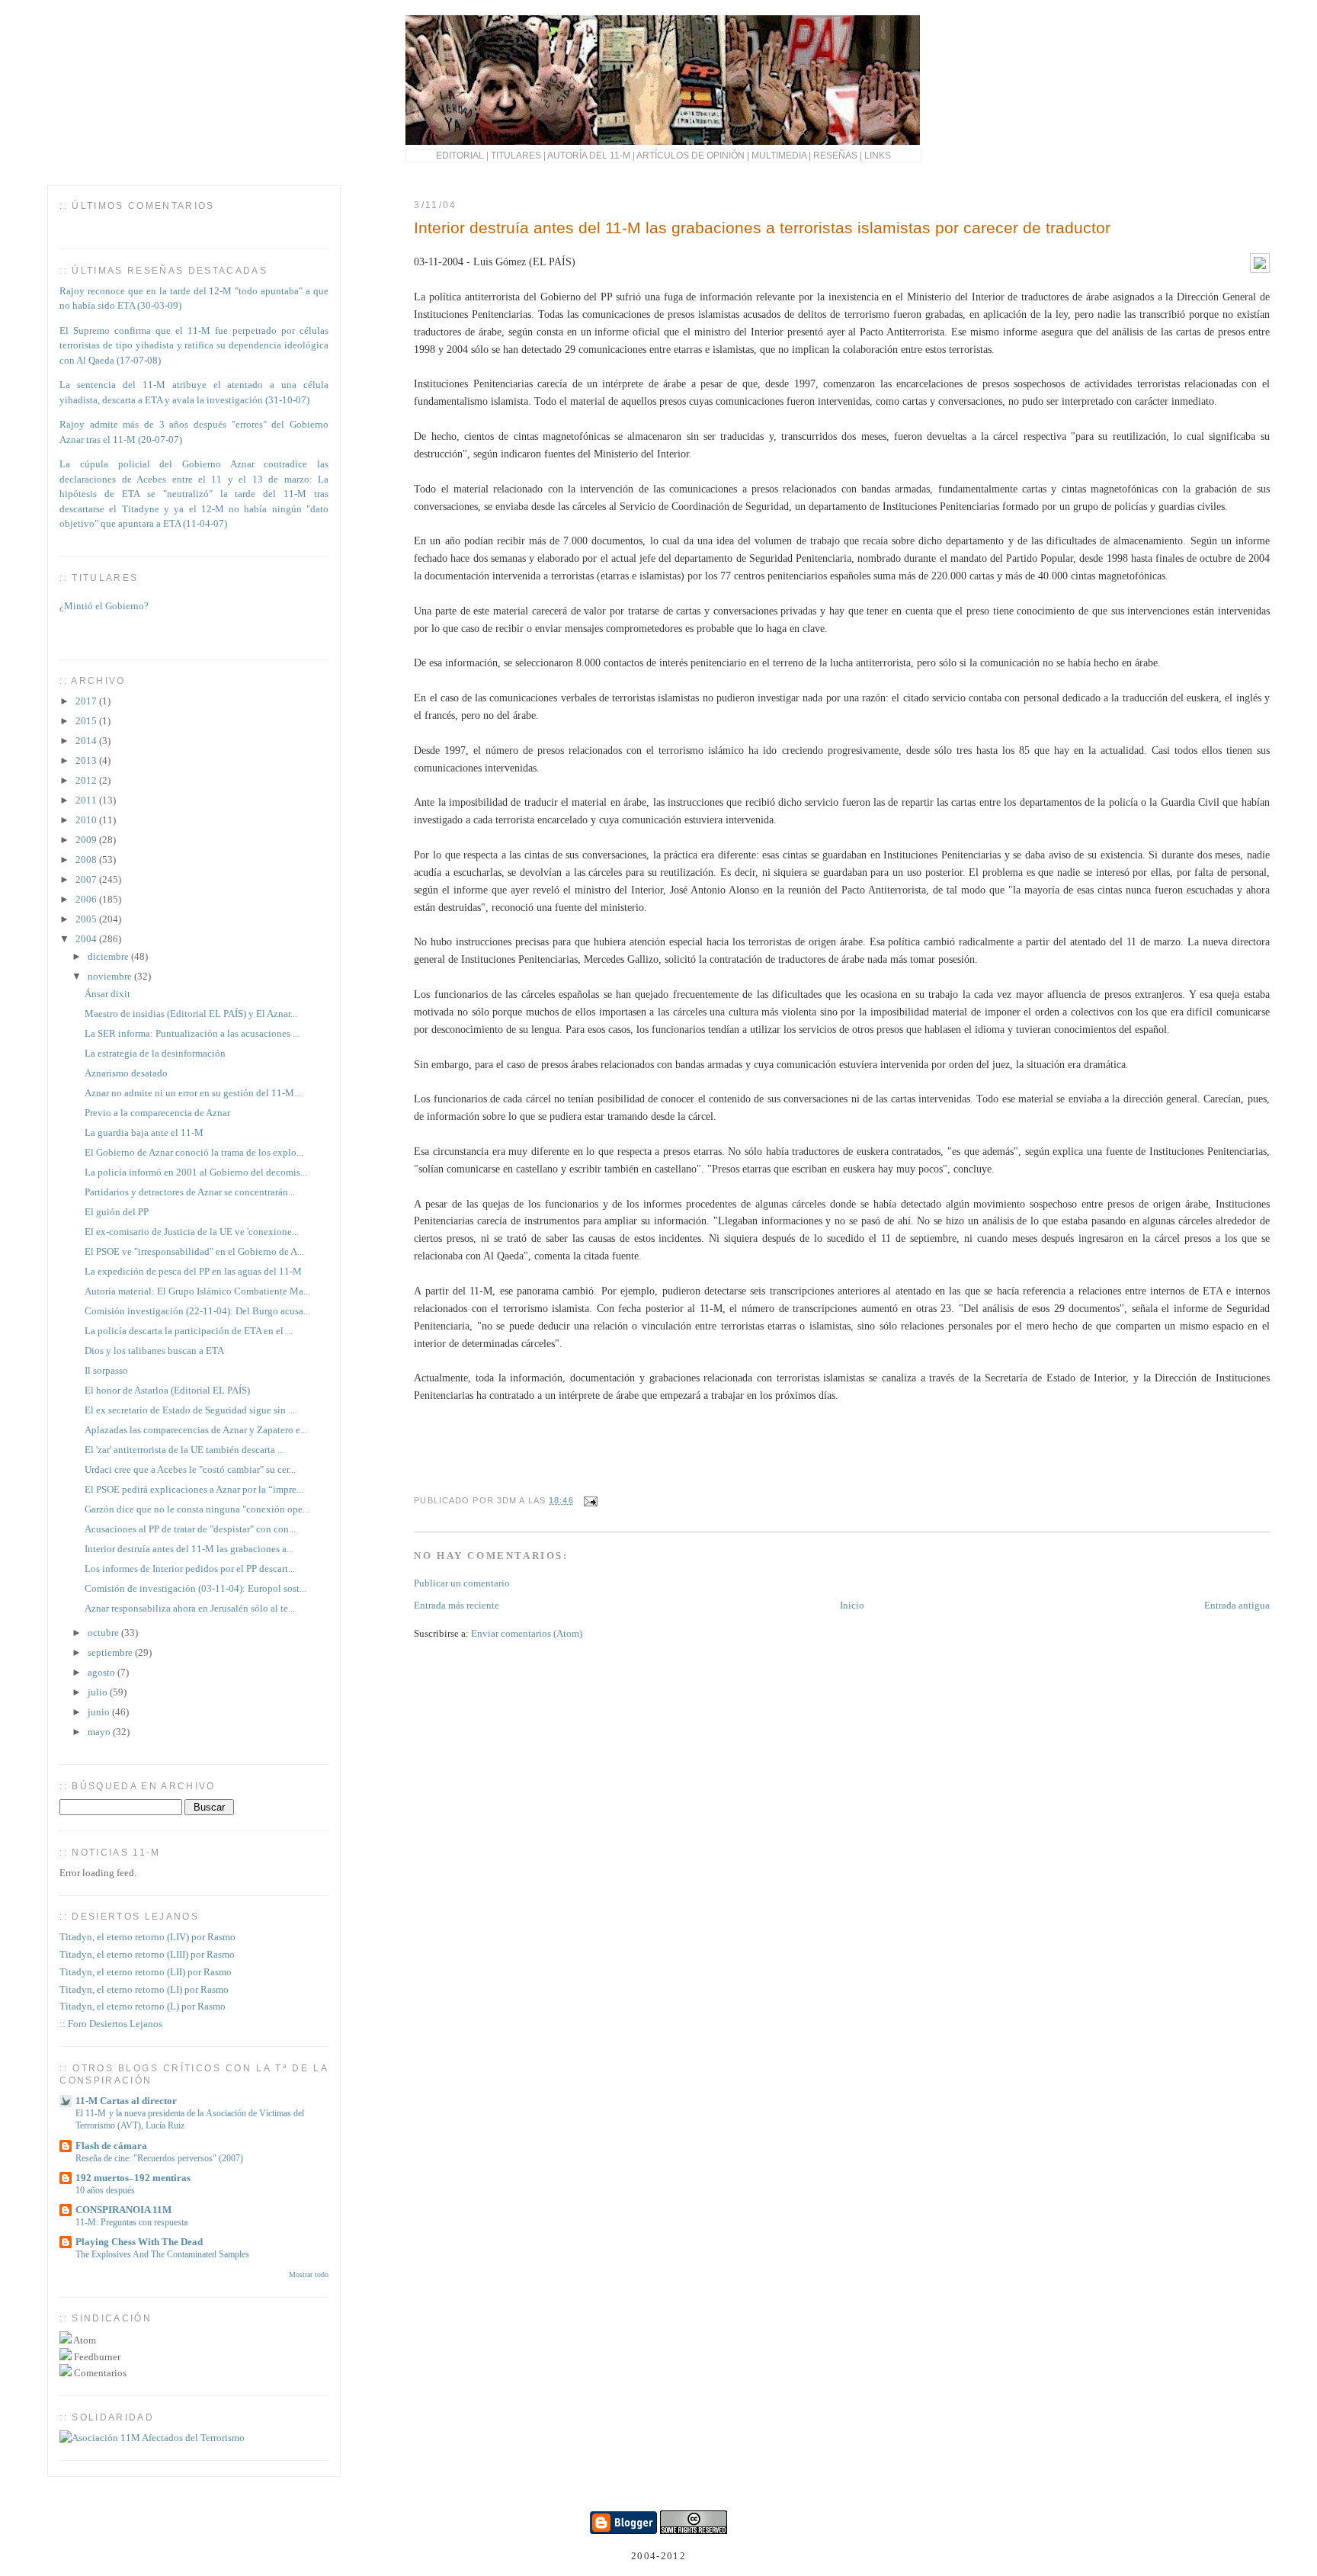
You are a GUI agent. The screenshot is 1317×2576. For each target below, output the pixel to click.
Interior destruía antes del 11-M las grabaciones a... (189, 1549)
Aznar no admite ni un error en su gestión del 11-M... (193, 1093)
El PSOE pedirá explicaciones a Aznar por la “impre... (194, 1489)
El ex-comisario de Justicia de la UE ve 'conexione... (192, 1232)
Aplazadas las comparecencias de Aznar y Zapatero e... (196, 1430)
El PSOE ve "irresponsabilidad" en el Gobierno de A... (194, 1251)
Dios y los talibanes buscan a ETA (154, 1351)
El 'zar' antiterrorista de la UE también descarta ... (184, 1450)
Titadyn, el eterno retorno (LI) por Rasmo (144, 1989)
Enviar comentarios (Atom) (527, 1633)
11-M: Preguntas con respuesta (131, 2222)
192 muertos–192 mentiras (133, 2178)
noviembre (111, 976)
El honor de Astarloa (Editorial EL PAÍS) (167, 1390)
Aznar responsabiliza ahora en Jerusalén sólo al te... (190, 1608)
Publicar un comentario (462, 1583)
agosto (103, 1672)
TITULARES (516, 155)
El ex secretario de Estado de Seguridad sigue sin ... (190, 1410)
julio (99, 1692)
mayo (100, 1732)
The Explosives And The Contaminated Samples (162, 2254)
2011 (87, 800)
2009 (87, 840)
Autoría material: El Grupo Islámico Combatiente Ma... (197, 1291)
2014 (87, 741)
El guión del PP (117, 1212)
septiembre (111, 1652)
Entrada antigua (1237, 1605)
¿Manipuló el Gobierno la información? (141, 638)
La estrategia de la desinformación (155, 1053)
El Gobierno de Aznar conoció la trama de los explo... (194, 1152)
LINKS (878, 155)
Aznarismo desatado (126, 1073)
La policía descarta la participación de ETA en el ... (189, 1331)
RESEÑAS (835, 155)
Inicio (852, 1605)
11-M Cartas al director (126, 2101)
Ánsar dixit (107, 994)
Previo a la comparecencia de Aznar (157, 1113)
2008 (87, 860)
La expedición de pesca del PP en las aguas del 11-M (193, 1271)
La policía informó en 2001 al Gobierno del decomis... (196, 1172)
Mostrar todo (309, 2274)
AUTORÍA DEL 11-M (589, 155)
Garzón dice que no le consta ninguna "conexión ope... (197, 1509)
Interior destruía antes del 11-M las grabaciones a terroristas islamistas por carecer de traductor (762, 228)
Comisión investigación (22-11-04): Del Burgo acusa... (197, 1311)
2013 (87, 760)
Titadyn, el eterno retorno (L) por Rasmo (143, 2006)
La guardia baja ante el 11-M (144, 1132)
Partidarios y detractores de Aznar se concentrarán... (190, 1192)
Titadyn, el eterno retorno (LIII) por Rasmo (147, 1954)
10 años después (105, 2190)
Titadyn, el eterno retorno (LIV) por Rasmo (147, 1937)
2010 (87, 820)
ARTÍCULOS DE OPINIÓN (691, 155)
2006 (87, 899)
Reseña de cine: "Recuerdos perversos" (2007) (159, 2158)
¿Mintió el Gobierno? (104, 598)
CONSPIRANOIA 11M (123, 2210)
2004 (87, 939)
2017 (87, 701)
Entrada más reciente (457, 1605)
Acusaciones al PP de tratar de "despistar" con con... (190, 1529)
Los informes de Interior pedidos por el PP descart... (190, 1569)
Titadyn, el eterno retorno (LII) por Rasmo (146, 1972)
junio (100, 1712)
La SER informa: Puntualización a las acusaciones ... (192, 1033)
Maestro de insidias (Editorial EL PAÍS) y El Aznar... (191, 1014)
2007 (87, 879)
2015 (87, 721)
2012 (87, 780)
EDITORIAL (460, 155)
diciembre (109, 956)
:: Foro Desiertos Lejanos (111, 2024)
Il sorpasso (106, 1370)
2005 (87, 919)
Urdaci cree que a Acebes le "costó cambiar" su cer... (190, 1469)
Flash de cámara (111, 2146)
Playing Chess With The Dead (139, 2242)
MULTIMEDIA (779, 155)
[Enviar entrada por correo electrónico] (589, 1500)
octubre (104, 1633)
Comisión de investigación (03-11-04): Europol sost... (195, 1588)
